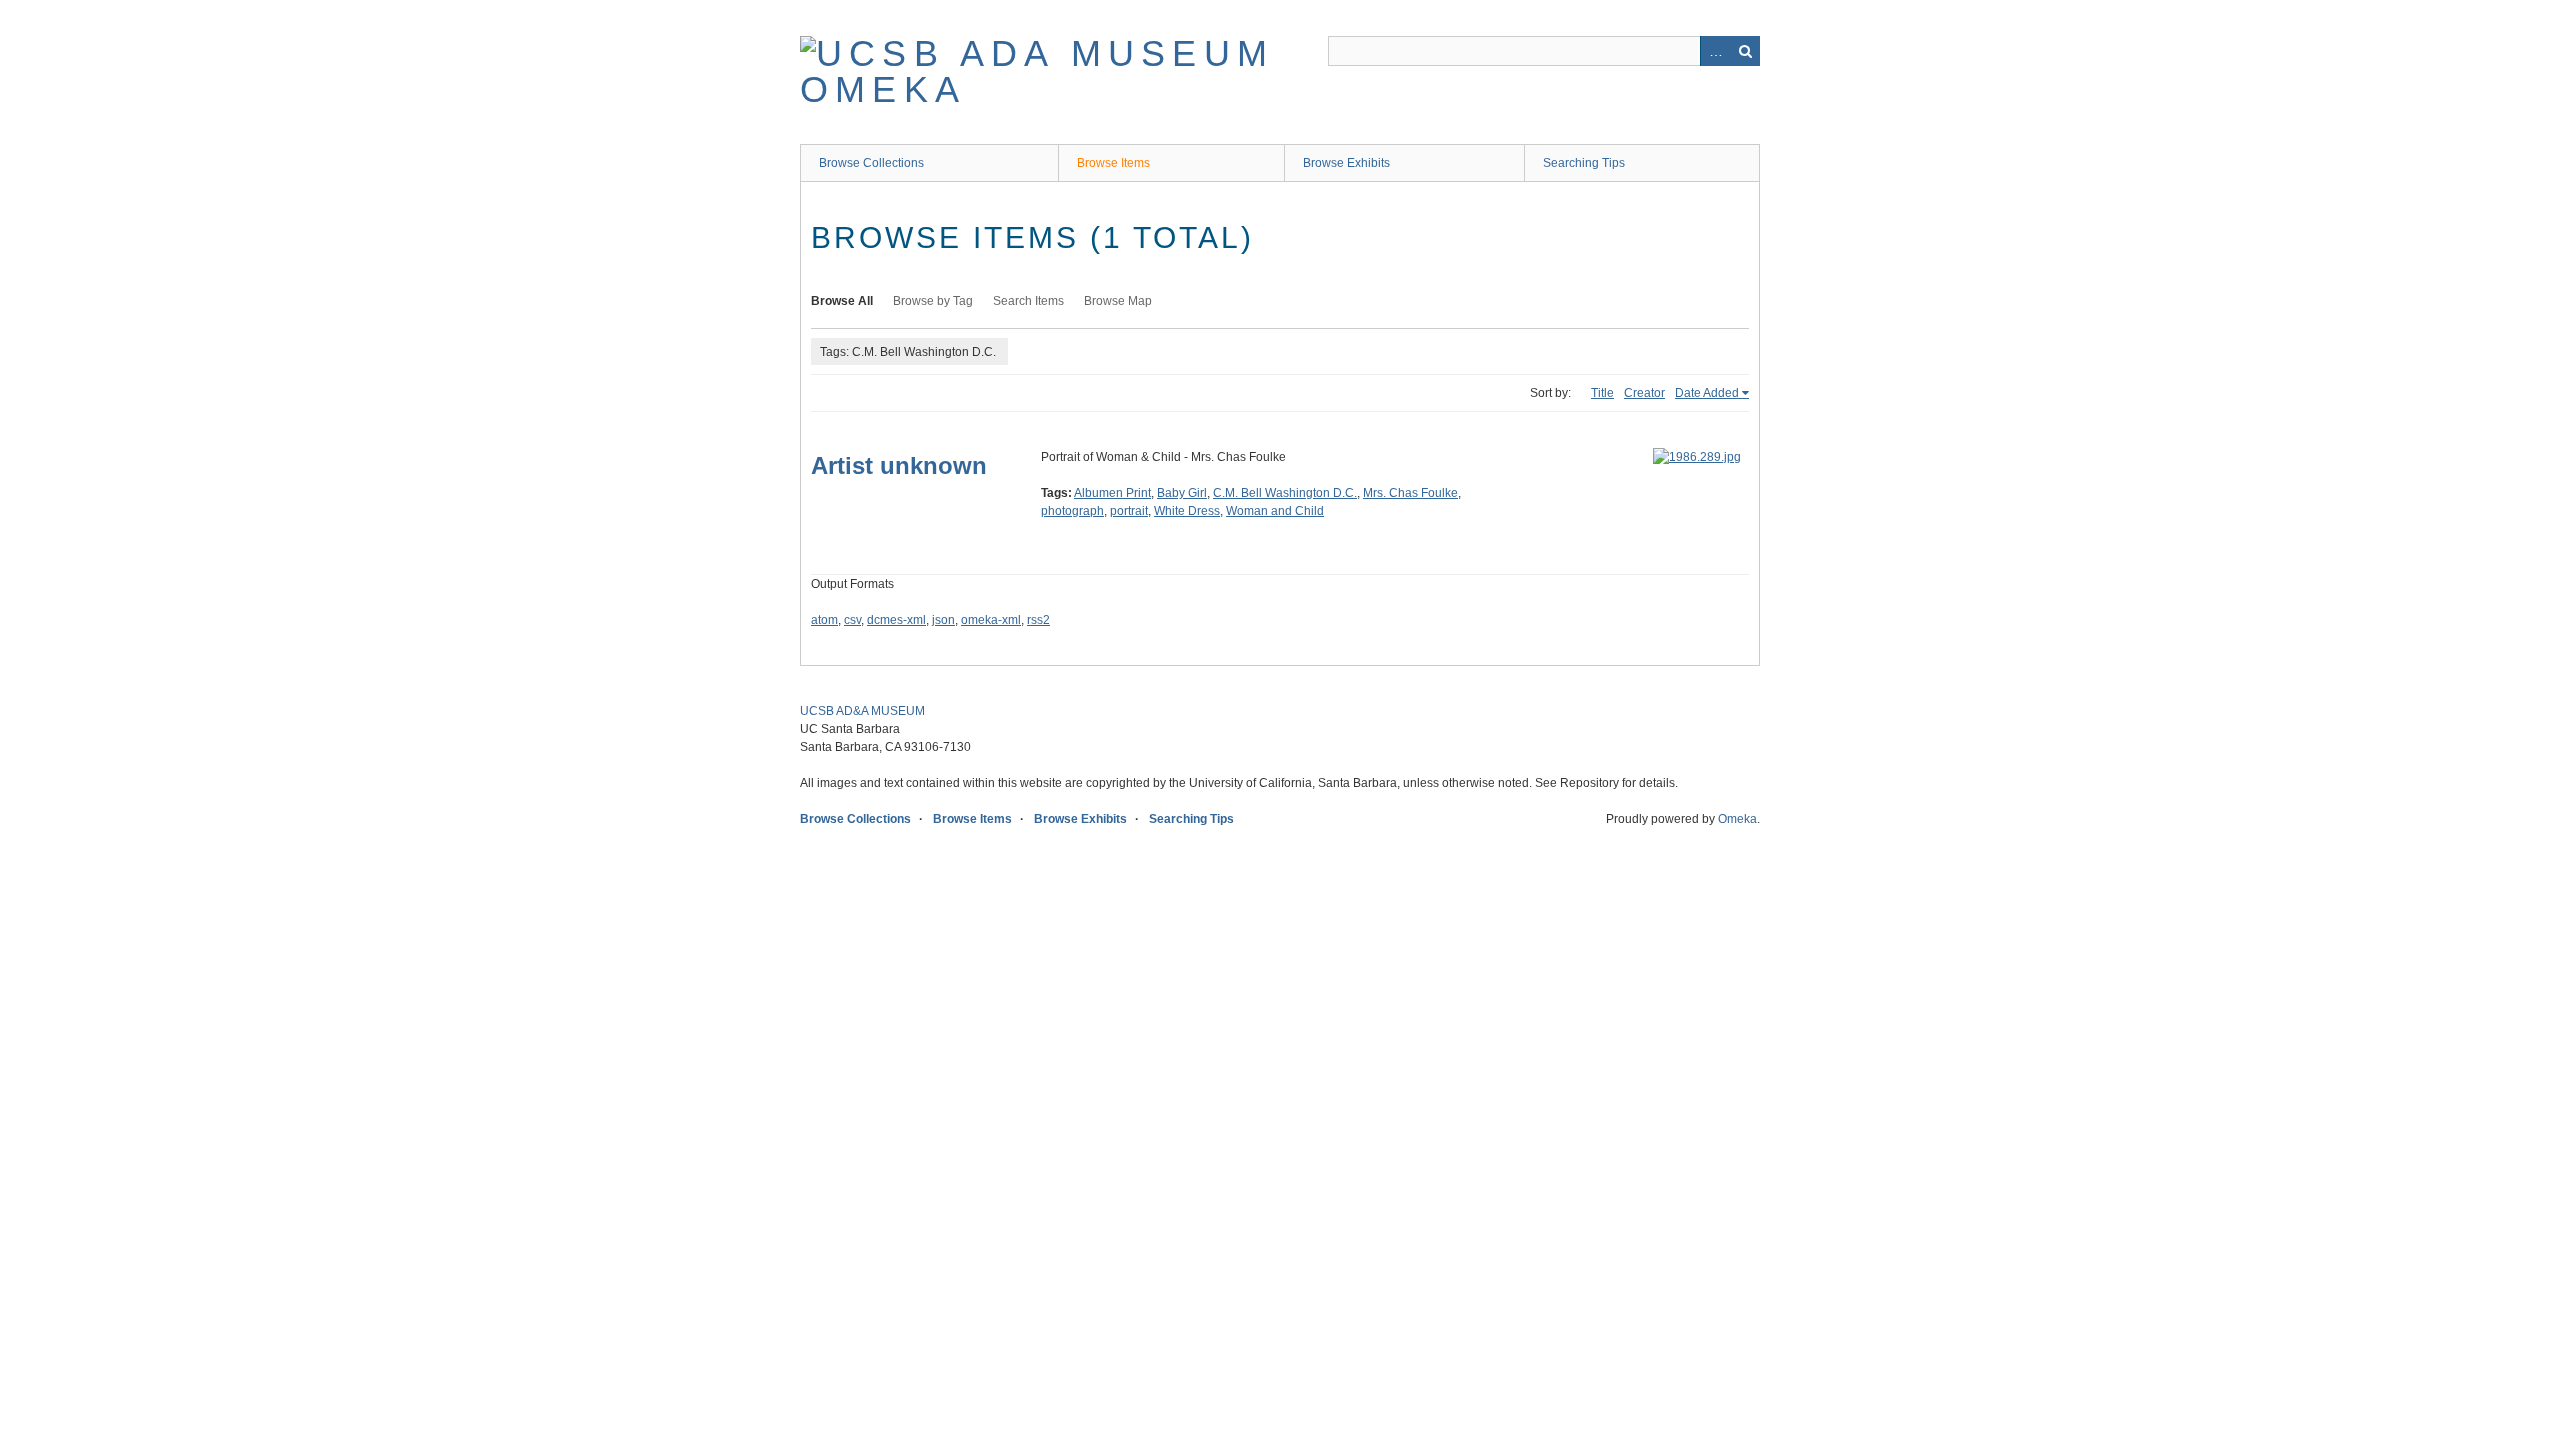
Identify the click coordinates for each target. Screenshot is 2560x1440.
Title (1602, 393)
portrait (1129, 511)
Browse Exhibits (1346, 163)
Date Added (1707, 393)
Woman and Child (1275, 511)
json (943, 620)
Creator (1644, 393)
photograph (1072, 511)
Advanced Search (1715, 51)
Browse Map (1118, 301)
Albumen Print (1112, 493)
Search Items (1028, 301)
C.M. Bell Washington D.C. (1285, 493)
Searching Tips (1584, 163)
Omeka (1737, 819)
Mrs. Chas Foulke (1410, 493)
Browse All (842, 301)
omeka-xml (991, 620)
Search (1745, 51)
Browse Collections (871, 163)
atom (824, 620)
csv (852, 620)
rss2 (1038, 620)
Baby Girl (1182, 493)
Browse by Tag (933, 301)
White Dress (1187, 511)
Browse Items (1113, 163)
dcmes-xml (896, 620)
